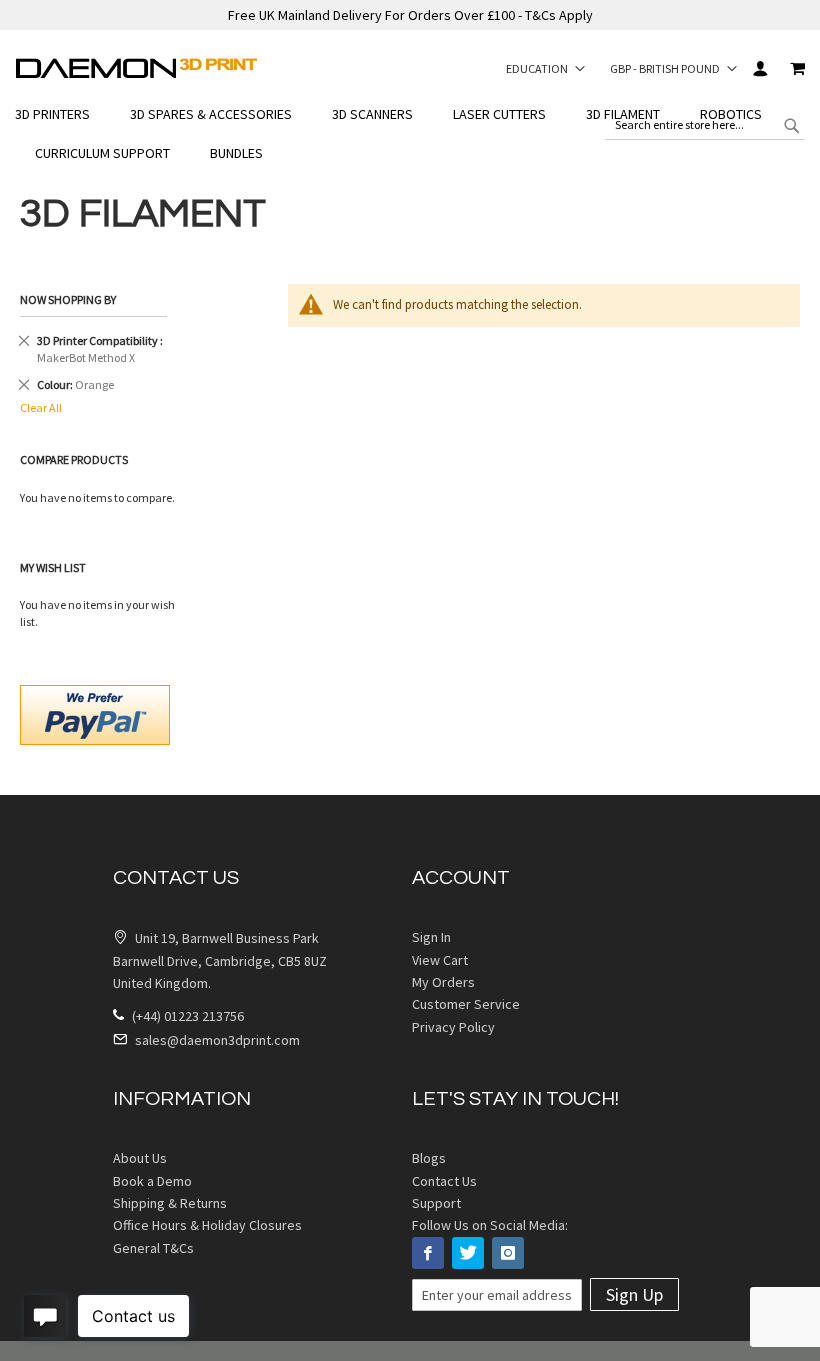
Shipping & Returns (170, 1203)
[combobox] (705, 125)
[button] (545, 68)
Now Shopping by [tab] (68, 299)
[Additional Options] (95, 712)
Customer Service (466, 1004)
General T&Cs (153, 1248)
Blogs (429, 1158)
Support (436, 1203)
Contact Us (444, 1181)
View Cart (440, 960)
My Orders (443, 982)
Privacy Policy (453, 1027)
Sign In (759, 68)
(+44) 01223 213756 (186, 1016)
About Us (140, 1158)
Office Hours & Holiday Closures (207, 1225)
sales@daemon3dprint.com (216, 1040)
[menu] (410, 134)
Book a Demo (152, 1181)
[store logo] (136, 68)
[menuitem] (62, 114)
